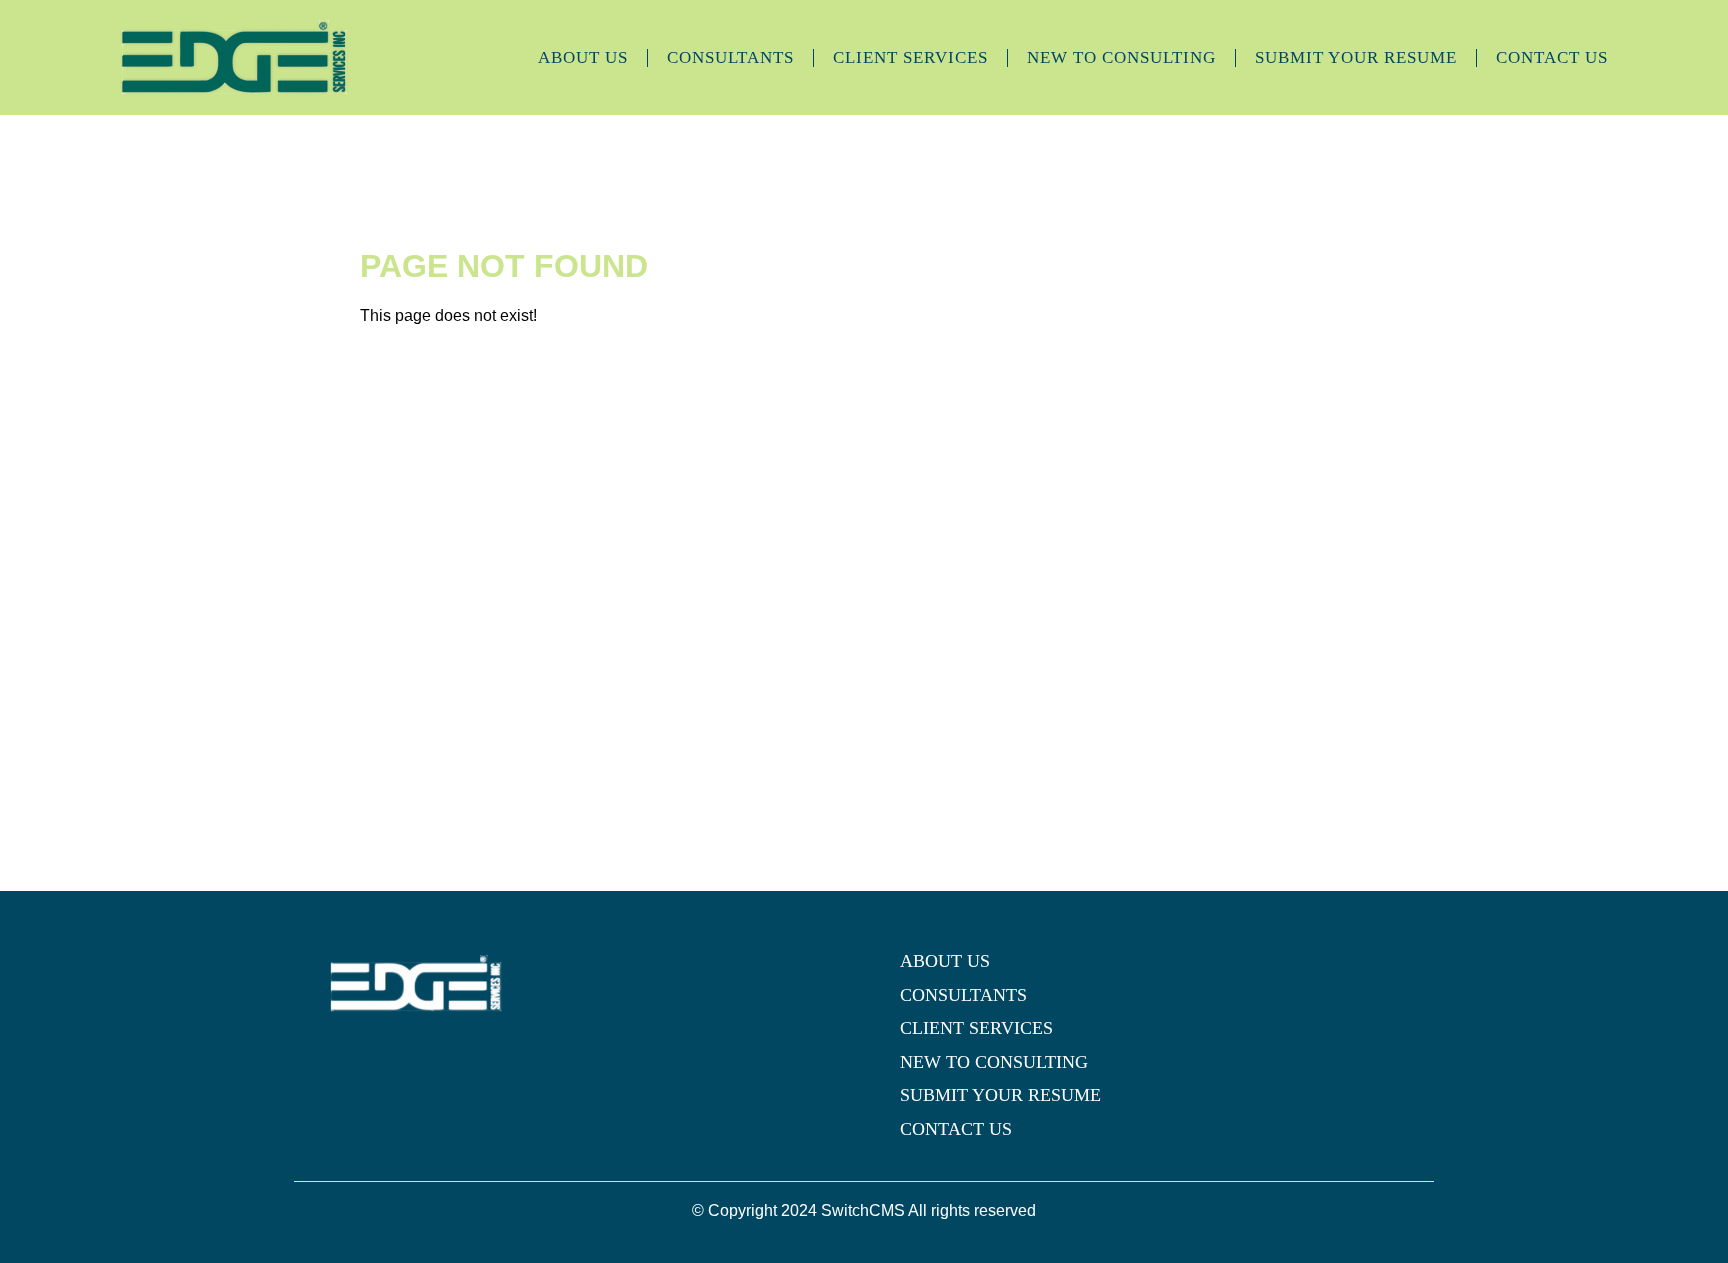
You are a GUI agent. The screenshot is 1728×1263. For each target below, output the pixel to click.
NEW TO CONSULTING (1121, 57)
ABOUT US (583, 57)
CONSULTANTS (730, 57)
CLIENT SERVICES (910, 57)
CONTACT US (1552, 57)
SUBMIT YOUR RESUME (1356, 57)
